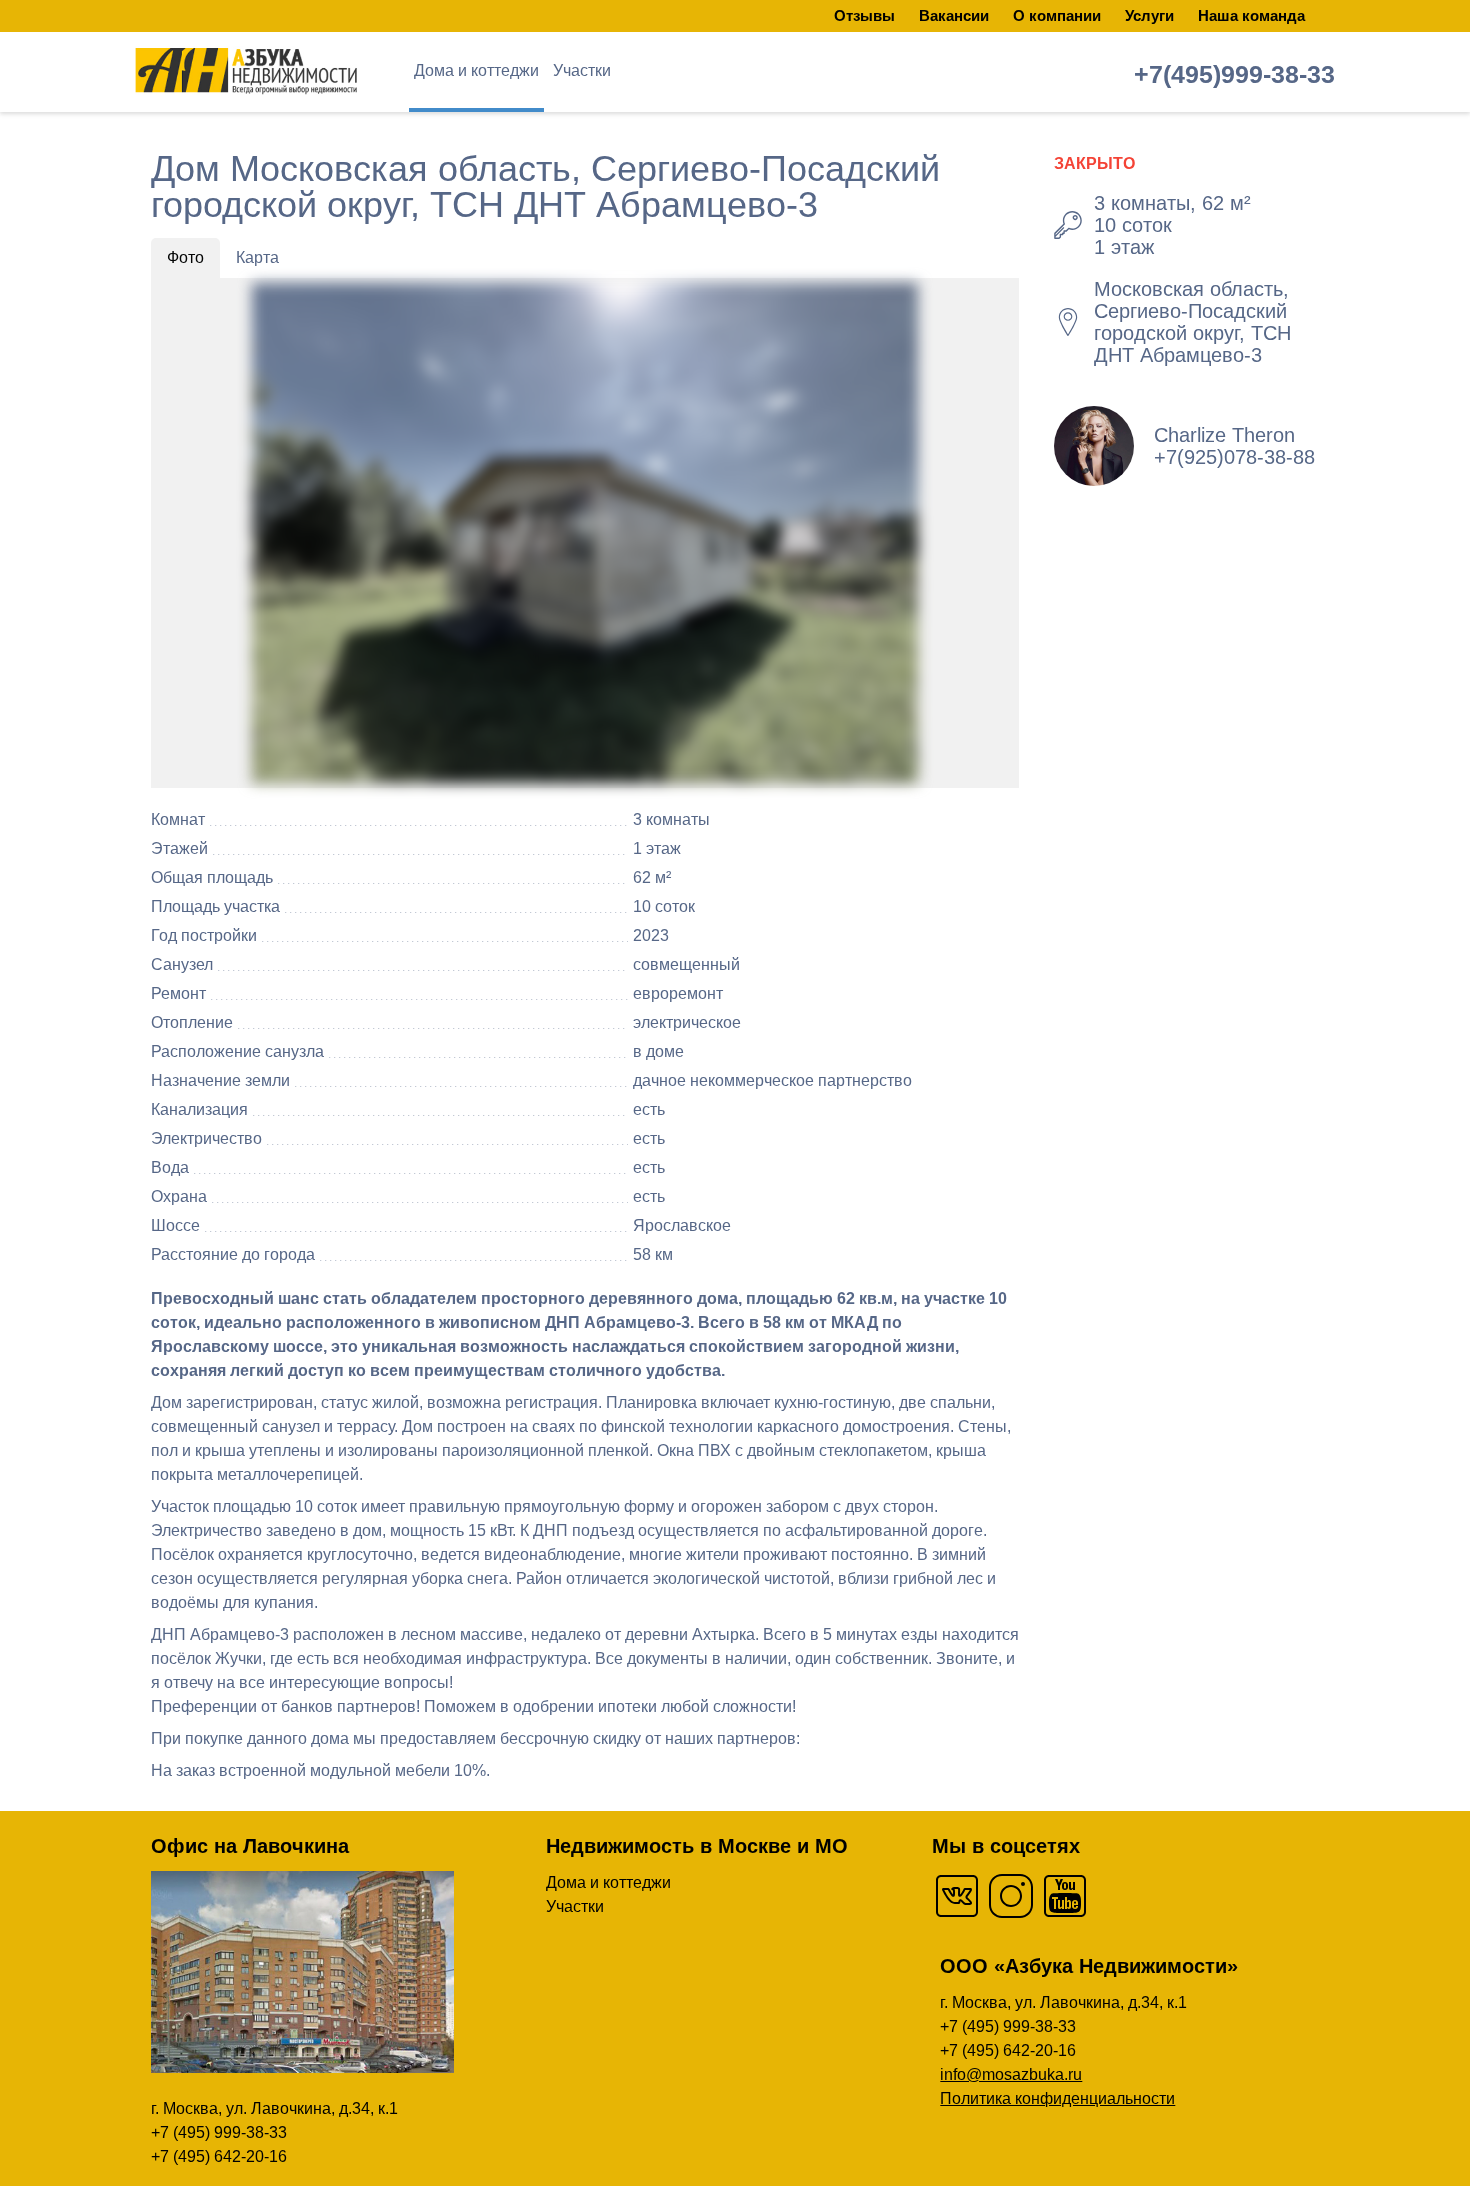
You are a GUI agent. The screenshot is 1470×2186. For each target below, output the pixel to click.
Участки (582, 70)
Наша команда (1251, 15)
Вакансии (954, 15)
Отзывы (864, 15)
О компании (1057, 15)
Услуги (1149, 15)
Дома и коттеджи (476, 70)
